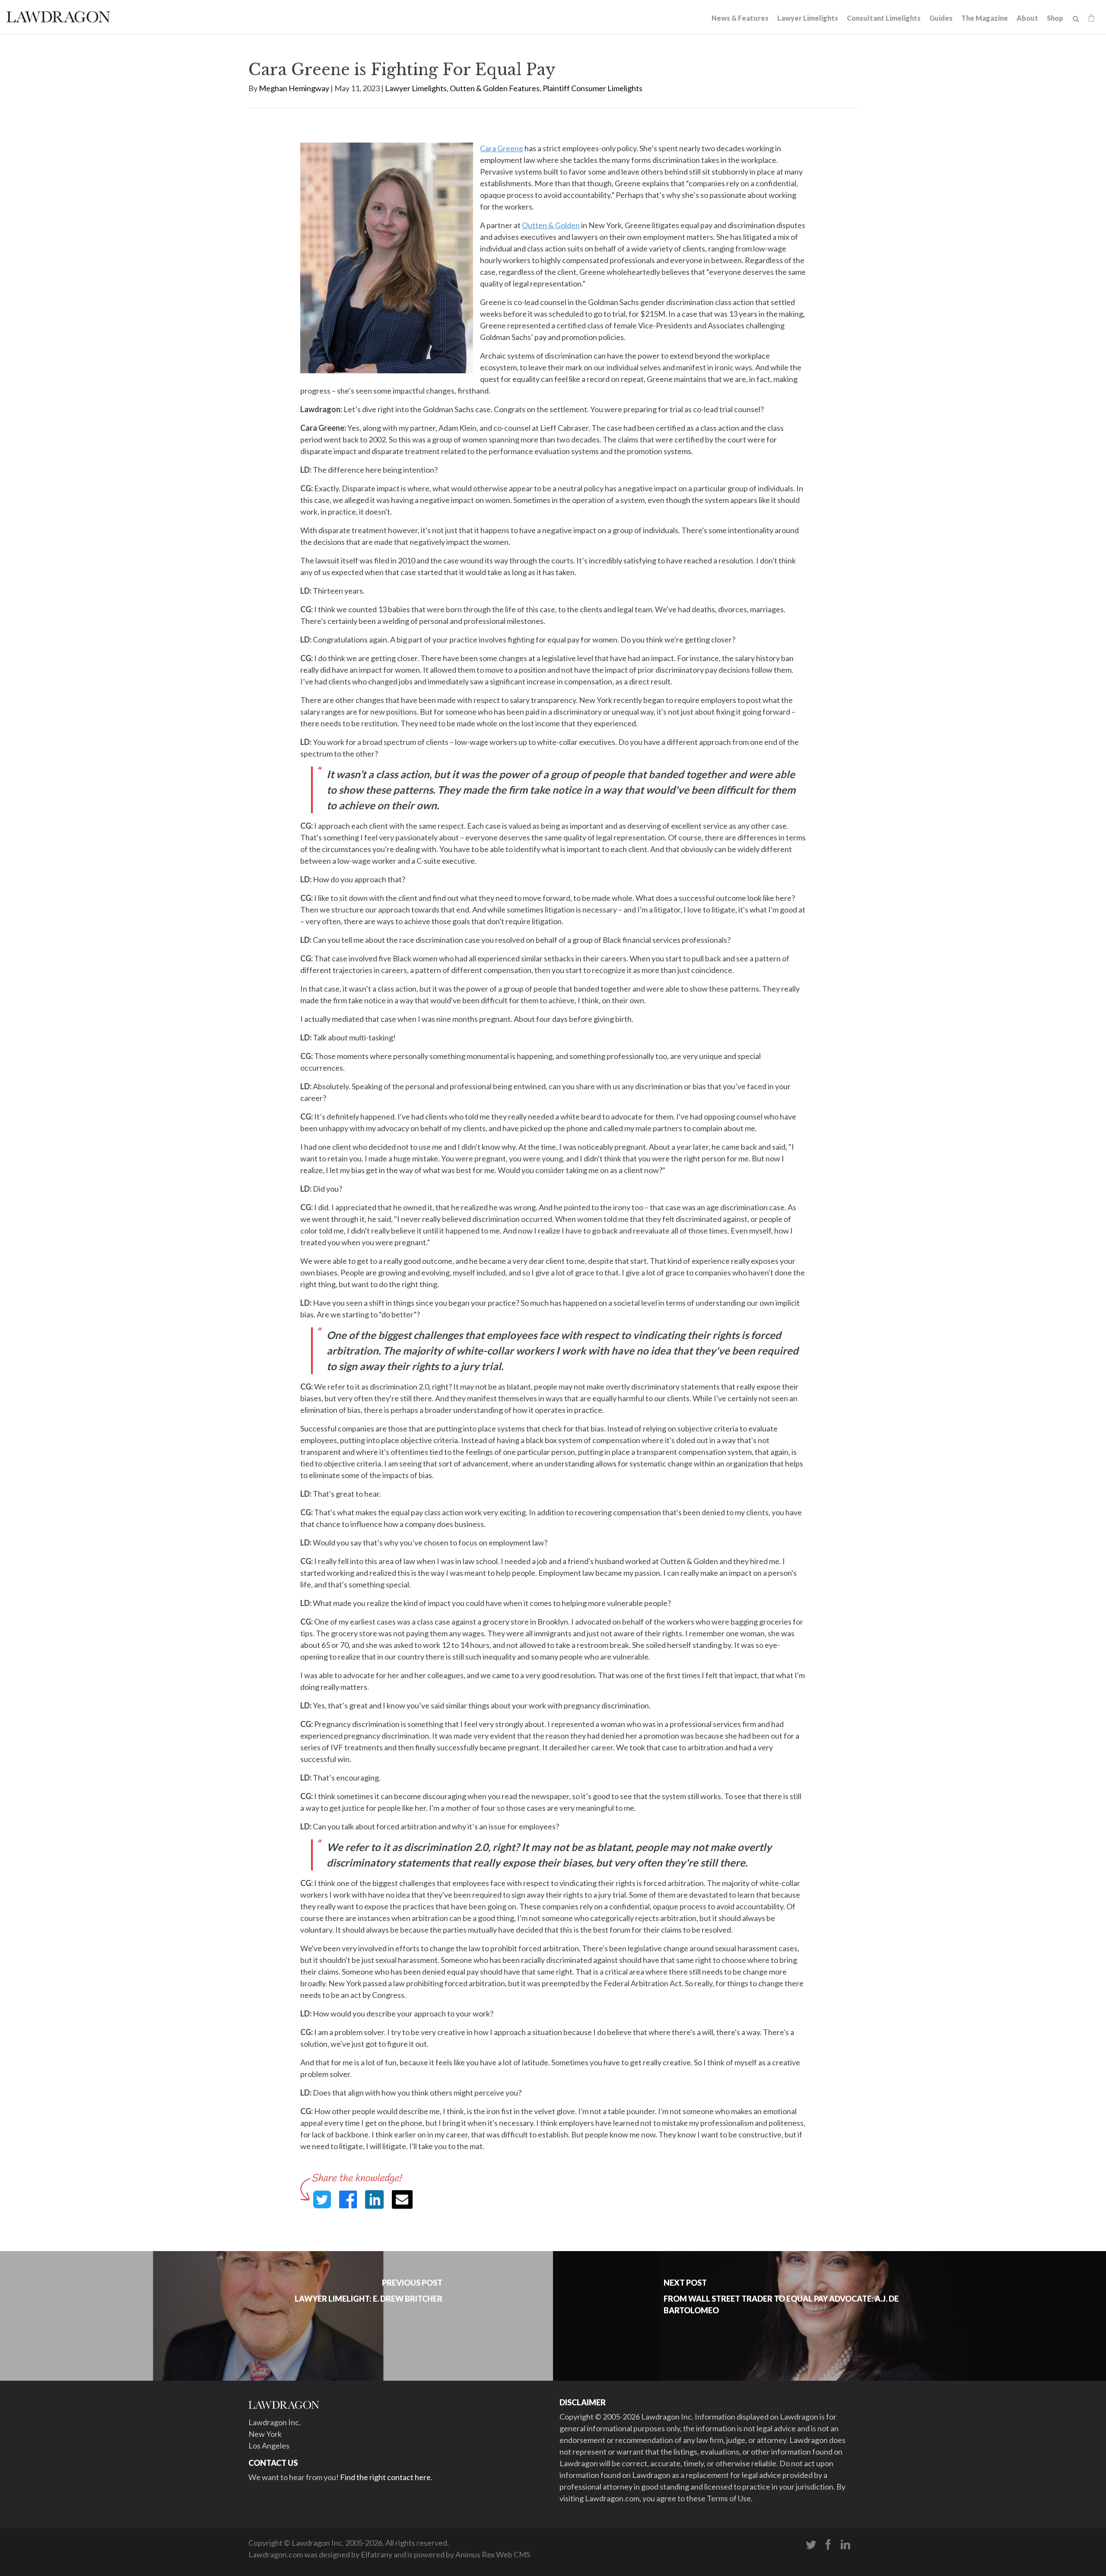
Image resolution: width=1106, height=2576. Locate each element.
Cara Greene (502, 148)
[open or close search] (1076, 19)
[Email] (402, 2199)
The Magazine (985, 18)
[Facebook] (828, 2545)
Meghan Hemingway (294, 88)
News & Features (740, 18)
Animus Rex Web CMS (493, 2554)
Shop (1055, 18)
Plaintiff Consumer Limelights (593, 88)
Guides (941, 18)
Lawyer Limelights (808, 18)
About (1027, 18)
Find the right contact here (385, 2477)
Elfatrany (377, 2554)
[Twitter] (811, 2545)
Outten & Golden (551, 225)
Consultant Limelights (884, 18)
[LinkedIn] (845, 2545)
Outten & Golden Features (495, 88)
